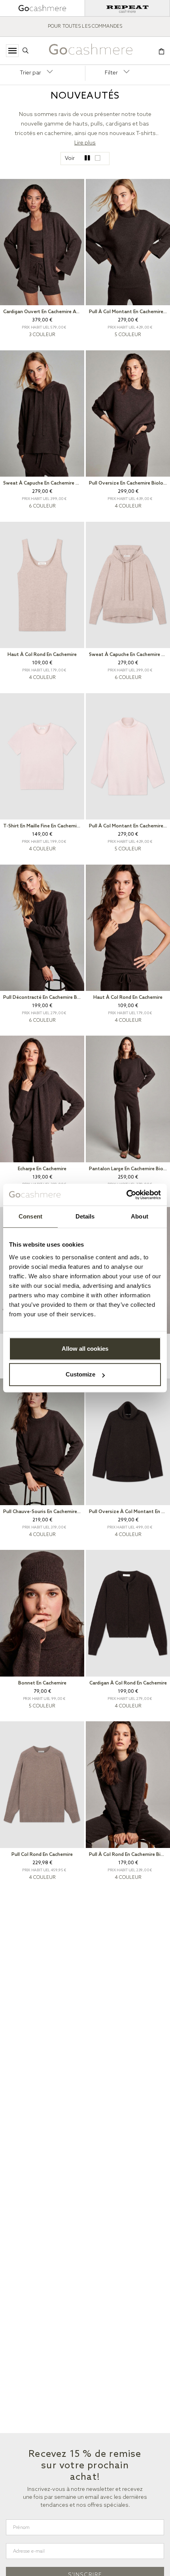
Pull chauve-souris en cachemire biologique (44, 1512)
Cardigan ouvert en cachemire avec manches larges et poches (44, 312)
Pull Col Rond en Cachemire (42, 1855)
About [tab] (140, 1216)
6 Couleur (42, 506)
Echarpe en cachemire (42, 1169)
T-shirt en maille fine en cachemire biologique (44, 826)
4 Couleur (128, 506)
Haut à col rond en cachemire (42, 655)
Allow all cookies (85, 1349)
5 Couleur (128, 335)
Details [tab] (85, 1216)
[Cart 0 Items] (161, 52)
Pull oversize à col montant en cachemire (129, 1512)
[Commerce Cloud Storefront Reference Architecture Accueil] (91, 51)
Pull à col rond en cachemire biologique (129, 1855)
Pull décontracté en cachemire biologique (44, 998)
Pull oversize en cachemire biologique (129, 483)
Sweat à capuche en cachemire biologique (44, 483)
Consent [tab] (30, 1216)
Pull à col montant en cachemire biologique (129, 312)
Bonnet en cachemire (42, 1683)
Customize (80, 1374)
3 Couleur (42, 335)
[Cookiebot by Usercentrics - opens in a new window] (126, 1195)
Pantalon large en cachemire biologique (129, 1169)
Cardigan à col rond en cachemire (128, 1683)
